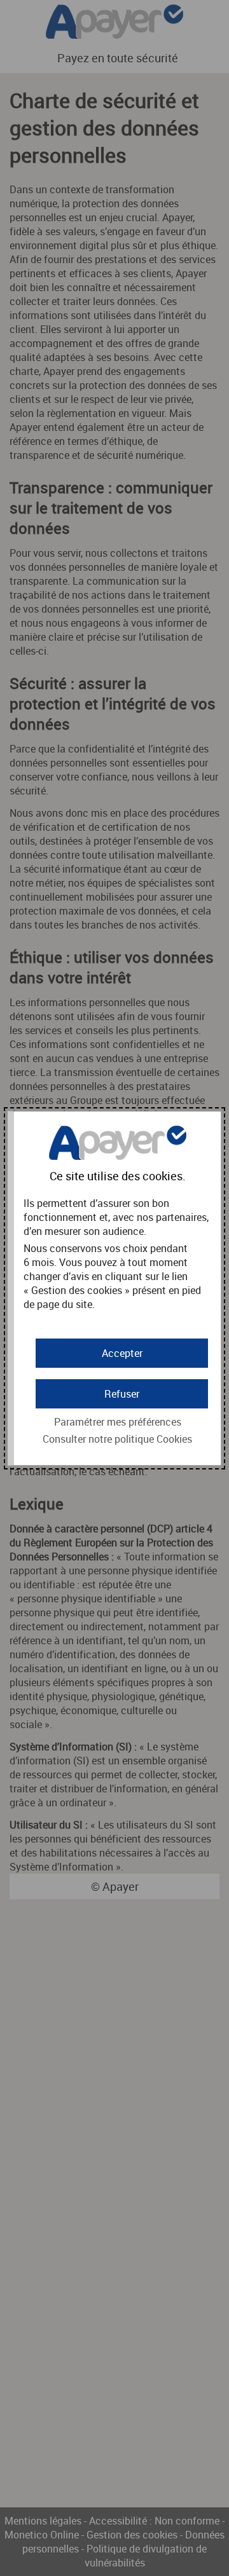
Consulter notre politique (117, 1439)
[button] (122, 1353)
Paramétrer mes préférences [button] (118, 1422)
